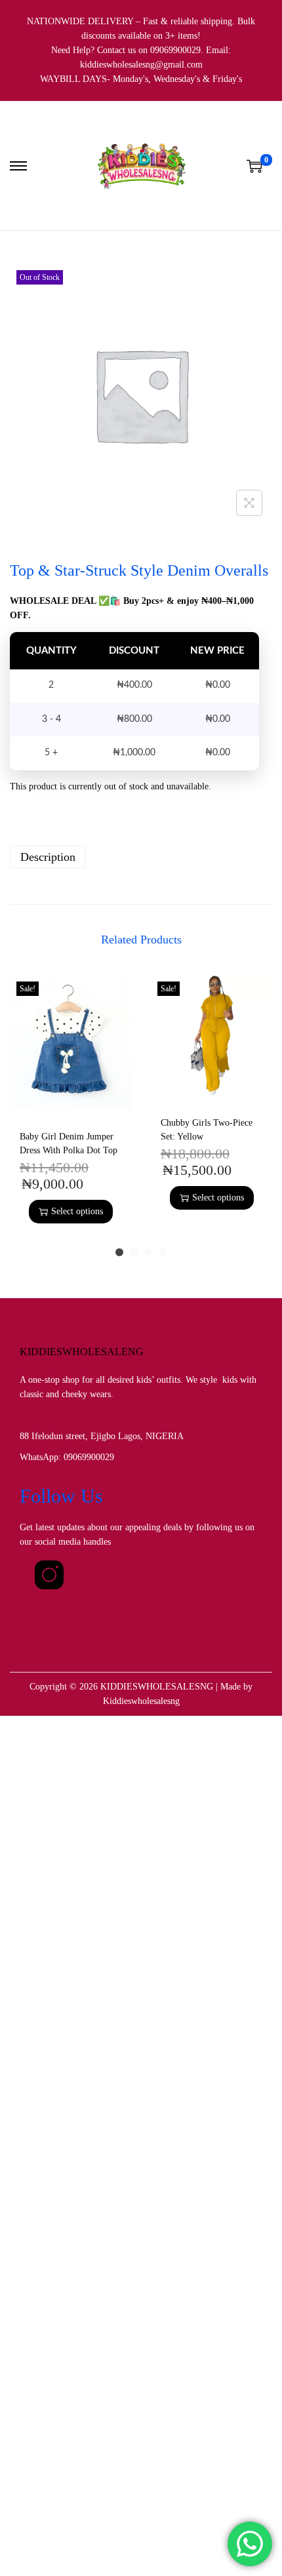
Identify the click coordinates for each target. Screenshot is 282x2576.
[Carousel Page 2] (134, 1252)
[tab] (141, 857)
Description (48, 857)
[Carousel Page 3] (148, 1252)
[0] (254, 166)
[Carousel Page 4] (163, 1252)
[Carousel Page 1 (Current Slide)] (119, 1252)
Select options (77, 1211)
